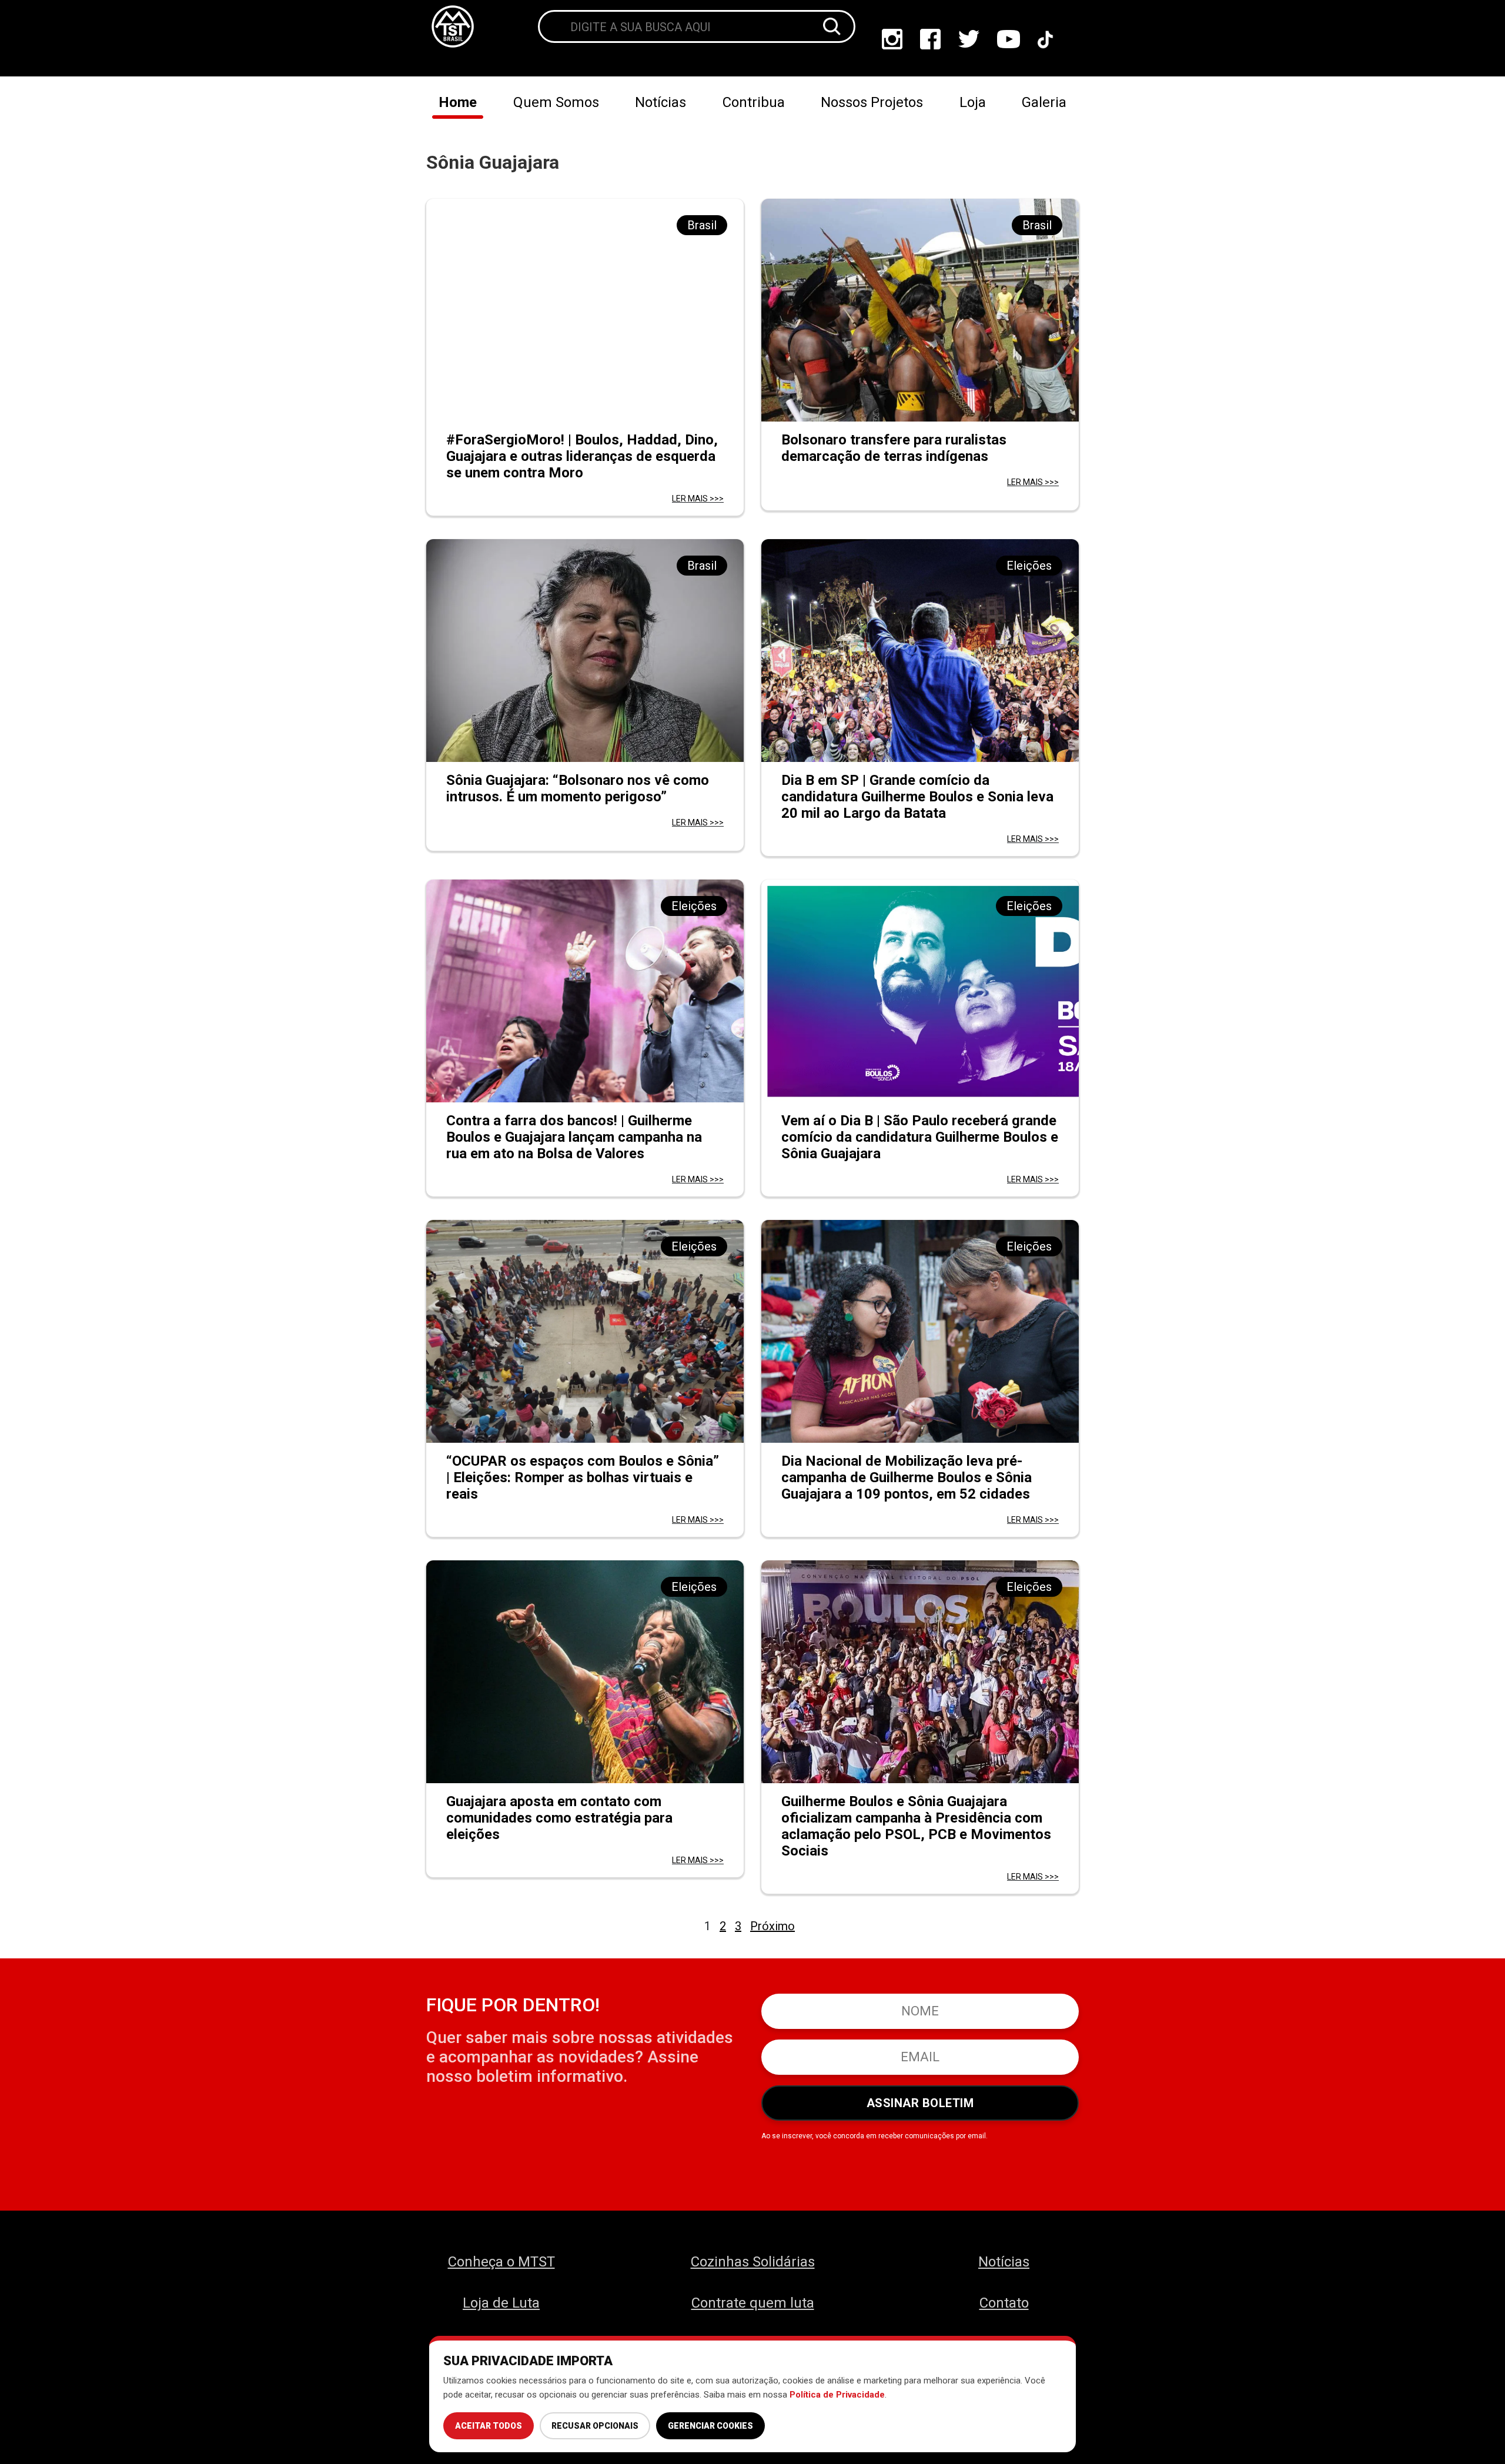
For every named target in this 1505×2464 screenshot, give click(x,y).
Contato (1004, 2303)
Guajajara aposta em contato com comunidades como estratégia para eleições (559, 1818)
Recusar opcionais (595, 2426)
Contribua (754, 102)
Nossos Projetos (872, 102)
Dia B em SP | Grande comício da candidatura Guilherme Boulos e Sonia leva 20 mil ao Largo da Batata (917, 797)
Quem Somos (556, 102)
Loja (973, 102)
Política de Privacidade (837, 2395)
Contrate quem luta (753, 2303)
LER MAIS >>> (698, 499)
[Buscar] (832, 26)
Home (458, 102)
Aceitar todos (489, 2426)
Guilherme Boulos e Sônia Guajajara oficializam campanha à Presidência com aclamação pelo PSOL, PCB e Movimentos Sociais (916, 1826)
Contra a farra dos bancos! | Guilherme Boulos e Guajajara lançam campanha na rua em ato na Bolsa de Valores (574, 1137)
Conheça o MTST (501, 2262)
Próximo (772, 1926)
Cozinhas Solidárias (753, 2262)
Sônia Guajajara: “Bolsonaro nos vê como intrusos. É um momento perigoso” (578, 788)
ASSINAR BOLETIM (920, 2103)
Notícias (660, 102)
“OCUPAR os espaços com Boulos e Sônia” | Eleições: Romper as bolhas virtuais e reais (583, 1477)
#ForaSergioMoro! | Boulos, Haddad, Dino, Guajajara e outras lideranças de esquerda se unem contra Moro (582, 456)
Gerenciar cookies (710, 2426)
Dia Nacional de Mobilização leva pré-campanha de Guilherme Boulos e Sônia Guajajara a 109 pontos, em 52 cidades (907, 1477)
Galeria (1044, 102)
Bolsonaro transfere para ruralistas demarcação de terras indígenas (894, 448)
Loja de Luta (501, 2303)
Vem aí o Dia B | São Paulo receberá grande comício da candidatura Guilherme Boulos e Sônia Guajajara (920, 1137)
